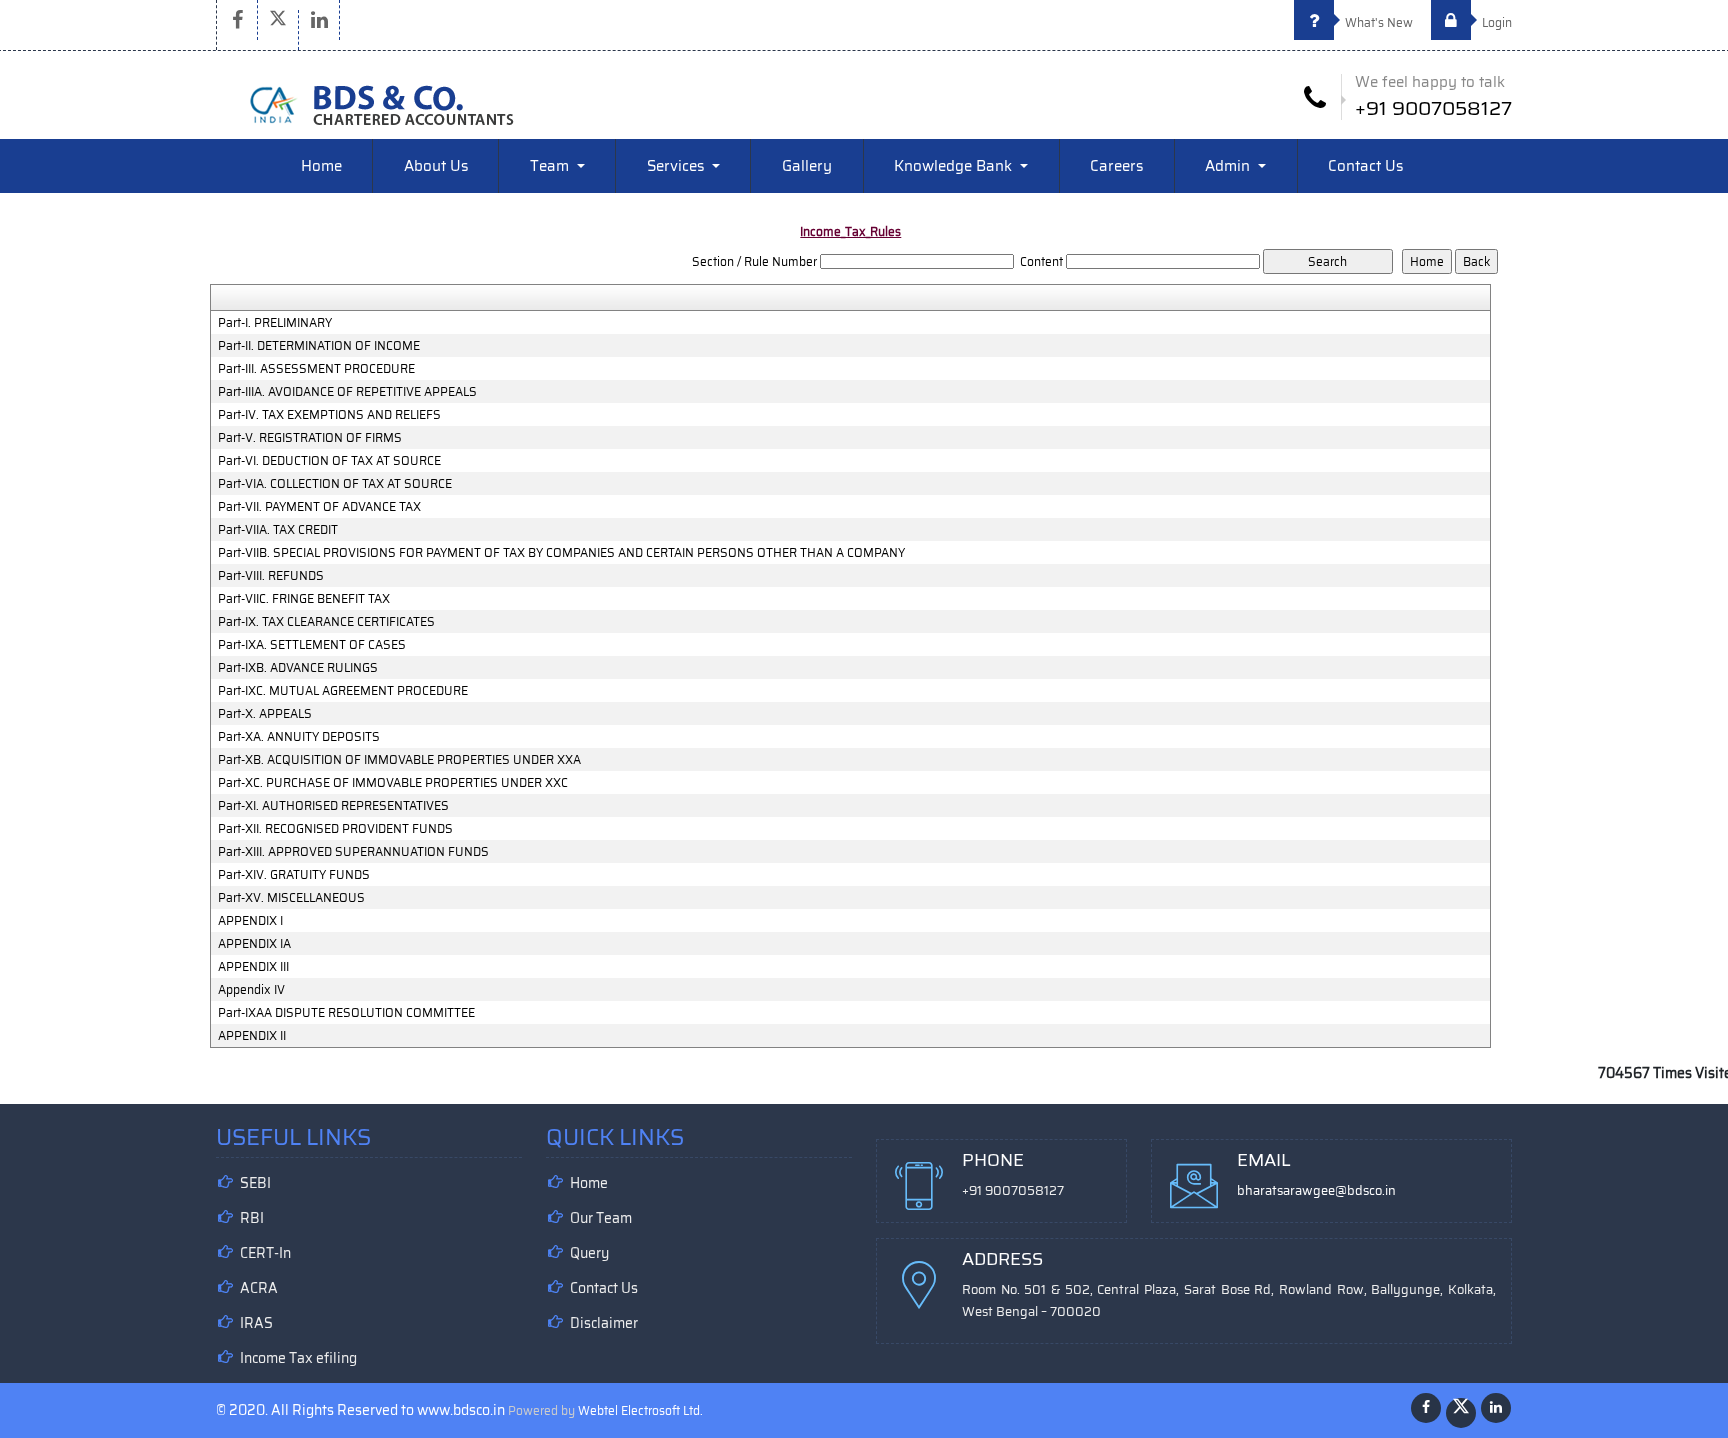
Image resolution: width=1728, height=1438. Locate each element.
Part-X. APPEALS (265, 714)
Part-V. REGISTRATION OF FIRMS (310, 438)
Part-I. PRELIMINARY (275, 323)
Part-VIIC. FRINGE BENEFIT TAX (304, 599)
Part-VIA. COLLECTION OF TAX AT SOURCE (335, 484)
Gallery (807, 166)
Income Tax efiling (298, 1358)
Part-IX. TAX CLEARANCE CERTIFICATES (326, 622)
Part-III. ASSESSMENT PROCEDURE (316, 369)
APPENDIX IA (254, 944)
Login (1495, 22)
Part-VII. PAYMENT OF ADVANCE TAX (319, 507)
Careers (1116, 166)
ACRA (259, 1288)
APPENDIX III (253, 967)
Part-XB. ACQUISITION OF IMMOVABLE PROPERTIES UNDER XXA (399, 760)
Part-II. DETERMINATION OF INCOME (319, 346)
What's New (1377, 22)
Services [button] (677, 166)
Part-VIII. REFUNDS (271, 576)
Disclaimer (604, 1323)
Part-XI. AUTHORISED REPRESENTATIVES (333, 806)
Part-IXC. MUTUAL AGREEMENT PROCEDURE (343, 691)
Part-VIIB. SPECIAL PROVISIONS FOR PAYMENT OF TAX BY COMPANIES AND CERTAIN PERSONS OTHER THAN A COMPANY (561, 553)
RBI (252, 1218)
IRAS (256, 1323)
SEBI (255, 1183)
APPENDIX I (250, 921)
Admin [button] (1229, 166)
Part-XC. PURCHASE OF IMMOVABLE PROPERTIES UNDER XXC (393, 783)
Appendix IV (251, 990)
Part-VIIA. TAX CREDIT (278, 530)
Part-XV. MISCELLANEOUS (291, 898)
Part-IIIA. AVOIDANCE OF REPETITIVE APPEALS (347, 392)
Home (321, 166)
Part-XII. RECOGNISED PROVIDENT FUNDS (335, 829)
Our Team (601, 1218)
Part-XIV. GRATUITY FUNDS (294, 875)
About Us (436, 166)
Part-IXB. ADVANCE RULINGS (298, 668)
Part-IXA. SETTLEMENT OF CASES (312, 645)
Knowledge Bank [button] (955, 166)
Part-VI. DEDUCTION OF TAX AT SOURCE (329, 461)
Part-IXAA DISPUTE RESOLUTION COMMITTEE (346, 1013)
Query (589, 1253)
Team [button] (551, 166)
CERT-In (265, 1253)
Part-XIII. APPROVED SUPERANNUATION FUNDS (353, 852)
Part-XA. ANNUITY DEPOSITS (299, 737)
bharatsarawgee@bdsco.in (1316, 1190)
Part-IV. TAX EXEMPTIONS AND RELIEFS (329, 415)
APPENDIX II (252, 1036)
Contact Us (1365, 166)
